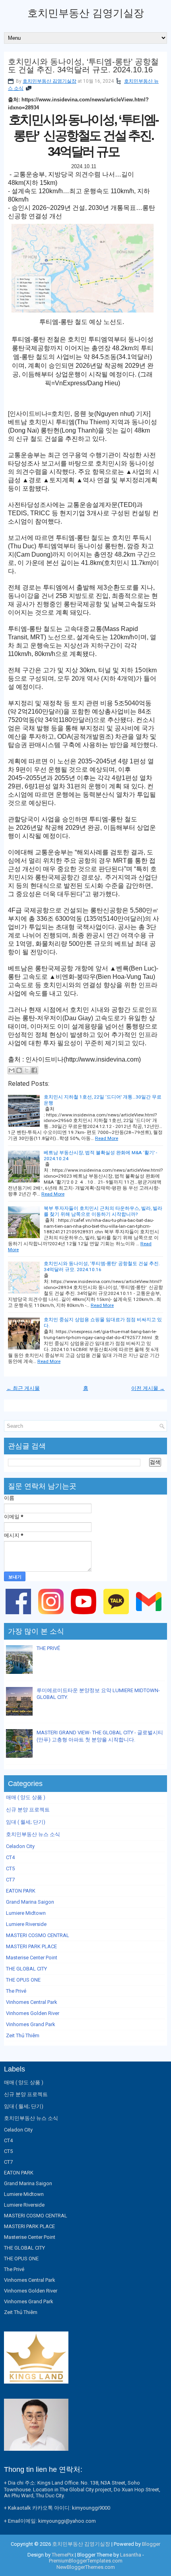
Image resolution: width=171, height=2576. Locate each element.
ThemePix (63, 2555)
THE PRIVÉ (48, 1648)
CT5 (10, 1868)
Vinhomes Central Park (32, 2002)
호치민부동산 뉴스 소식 (33, 1834)
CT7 (10, 1880)
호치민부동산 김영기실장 (86, 13)
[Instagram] (52, 1616)
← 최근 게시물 (23, 1388)
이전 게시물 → (148, 1388)
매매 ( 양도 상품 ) (26, 1797)
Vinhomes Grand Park (31, 2024)
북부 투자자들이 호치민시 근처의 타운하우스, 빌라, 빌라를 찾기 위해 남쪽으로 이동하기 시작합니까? (103, 1211)
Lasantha (131, 2555)
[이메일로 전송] (12, 1070)
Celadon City (20, 1846)
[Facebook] (20, 1616)
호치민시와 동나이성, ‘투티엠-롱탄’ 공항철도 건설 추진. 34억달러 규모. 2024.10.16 (83, 66)
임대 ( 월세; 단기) (26, 1822)
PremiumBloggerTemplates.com (86, 2561)
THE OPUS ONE (23, 1980)
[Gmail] (150, 1616)
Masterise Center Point (32, 1958)
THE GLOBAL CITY (26, 1969)
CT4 (10, 1857)
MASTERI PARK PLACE (31, 1946)
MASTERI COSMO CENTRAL (38, 1935)
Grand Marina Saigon (30, 1902)
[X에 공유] (27, 1070)
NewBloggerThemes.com (86, 2567)
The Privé (16, 1991)
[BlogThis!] (19, 1070)
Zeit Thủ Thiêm (23, 2035)
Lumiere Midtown (26, 1913)
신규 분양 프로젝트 (28, 1810)
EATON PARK (21, 1891)
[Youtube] (85, 1616)
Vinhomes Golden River (33, 2013)
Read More (107, 1138)
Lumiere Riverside (26, 1924)
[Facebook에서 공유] (34, 1070)
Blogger (151, 2544)
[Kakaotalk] (118, 1616)
